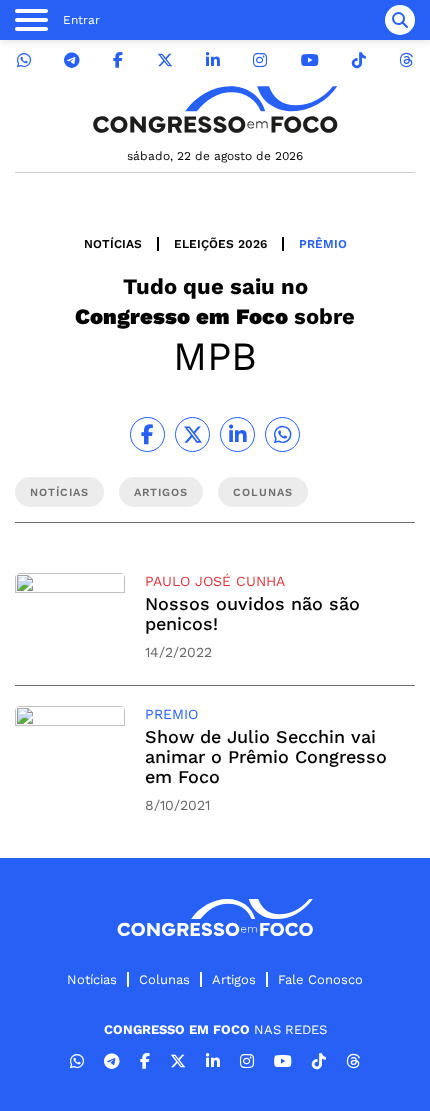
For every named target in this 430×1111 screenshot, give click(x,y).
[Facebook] (118, 60)
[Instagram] (260, 60)
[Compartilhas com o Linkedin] (237, 434)
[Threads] (406, 60)
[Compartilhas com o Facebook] (147, 434)
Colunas (164, 979)
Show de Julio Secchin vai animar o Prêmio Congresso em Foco (266, 756)
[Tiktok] (359, 60)
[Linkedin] (213, 60)
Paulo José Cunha (215, 581)
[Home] (215, 109)
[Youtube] (310, 60)
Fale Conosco (320, 979)
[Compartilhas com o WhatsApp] (282, 434)
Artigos (234, 979)
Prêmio (323, 244)
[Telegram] (72, 60)
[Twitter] (165, 60)
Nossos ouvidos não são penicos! (252, 613)
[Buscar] (400, 20)
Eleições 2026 (220, 244)
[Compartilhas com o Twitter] (192, 434)
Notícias (113, 244)
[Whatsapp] (24, 60)
